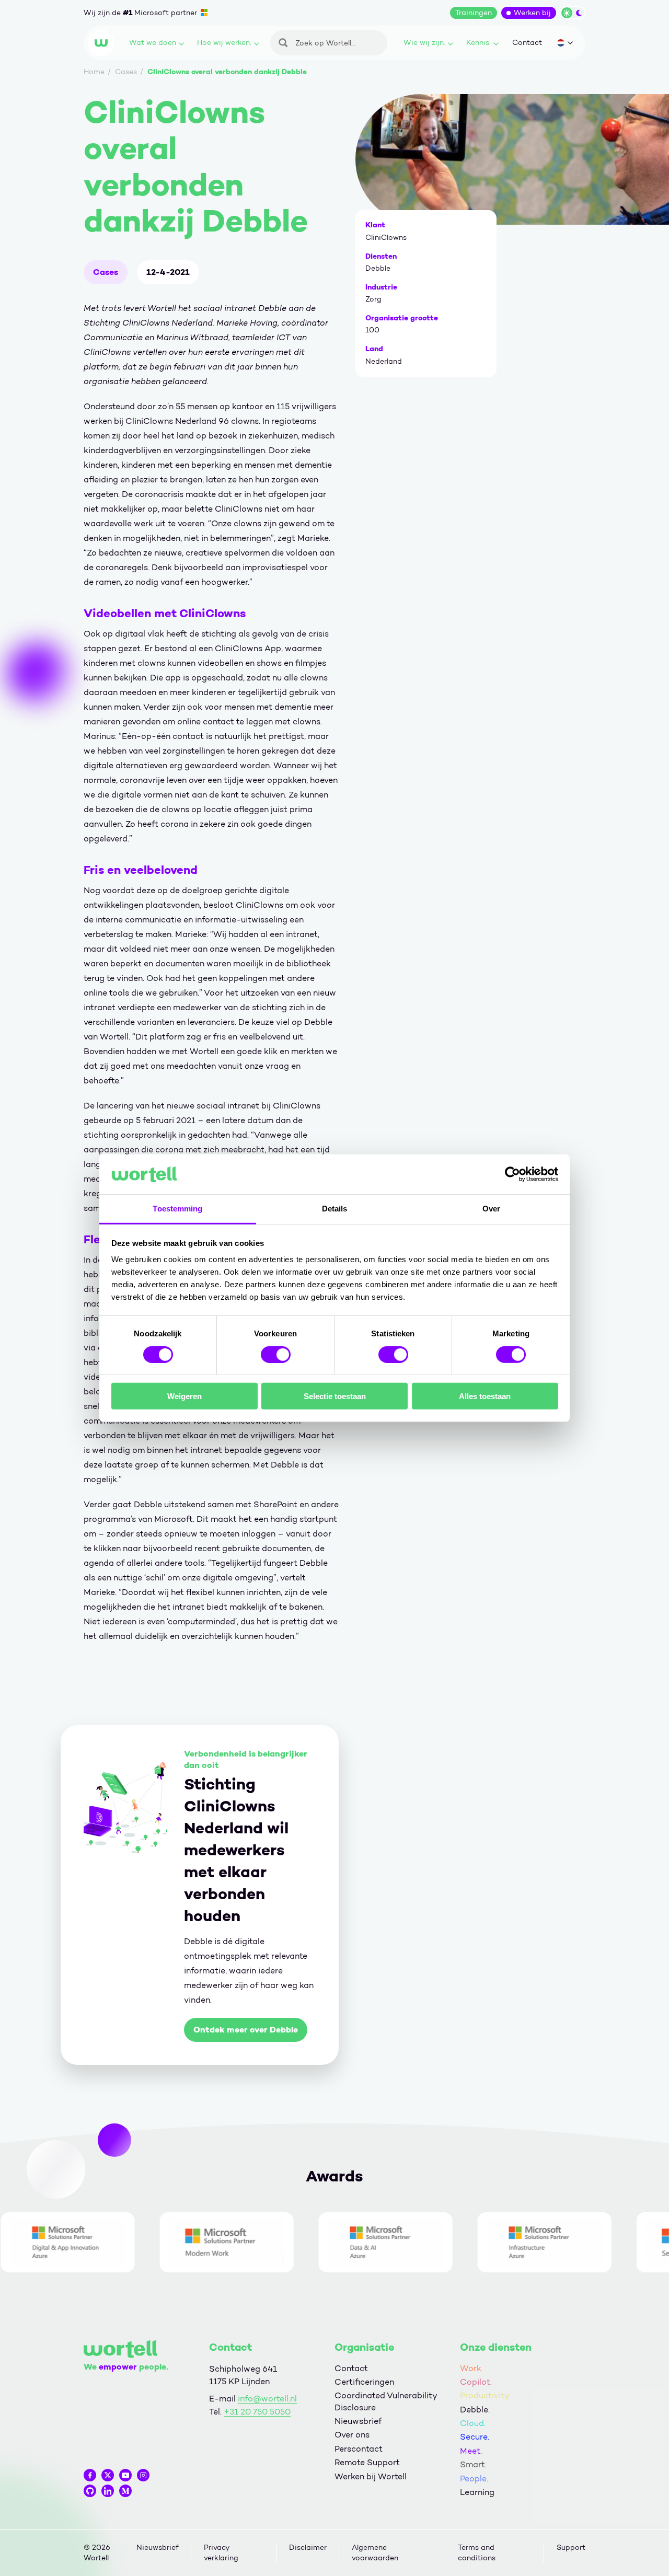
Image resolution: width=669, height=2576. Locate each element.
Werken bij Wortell (371, 2476)
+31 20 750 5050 (257, 2412)
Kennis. (478, 43)
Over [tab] (491, 1209)
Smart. (473, 2464)
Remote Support (367, 2462)
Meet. (471, 2451)
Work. (471, 2368)
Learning (477, 2492)
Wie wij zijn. (424, 43)
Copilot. (476, 2382)
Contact (527, 43)
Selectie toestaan (335, 1396)
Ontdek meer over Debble (246, 2030)
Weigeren (184, 1396)
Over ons (352, 2435)
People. (474, 2479)
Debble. (475, 2410)
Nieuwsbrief (358, 2421)
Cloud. (473, 2423)
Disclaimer (308, 2548)
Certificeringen (364, 2382)
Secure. (475, 2437)
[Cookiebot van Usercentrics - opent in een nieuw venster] (512, 1174)
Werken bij (532, 13)
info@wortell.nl (267, 2399)
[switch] (276, 1354)
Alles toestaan (485, 1396)
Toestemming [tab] (177, 1209)
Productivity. (485, 2395)
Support (571, 2548)
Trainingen (474, 13)
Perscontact (359, 2449)
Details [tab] (335, 1209)
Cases (106, 272)
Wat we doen (153, 43)
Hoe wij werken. (224, 43)
